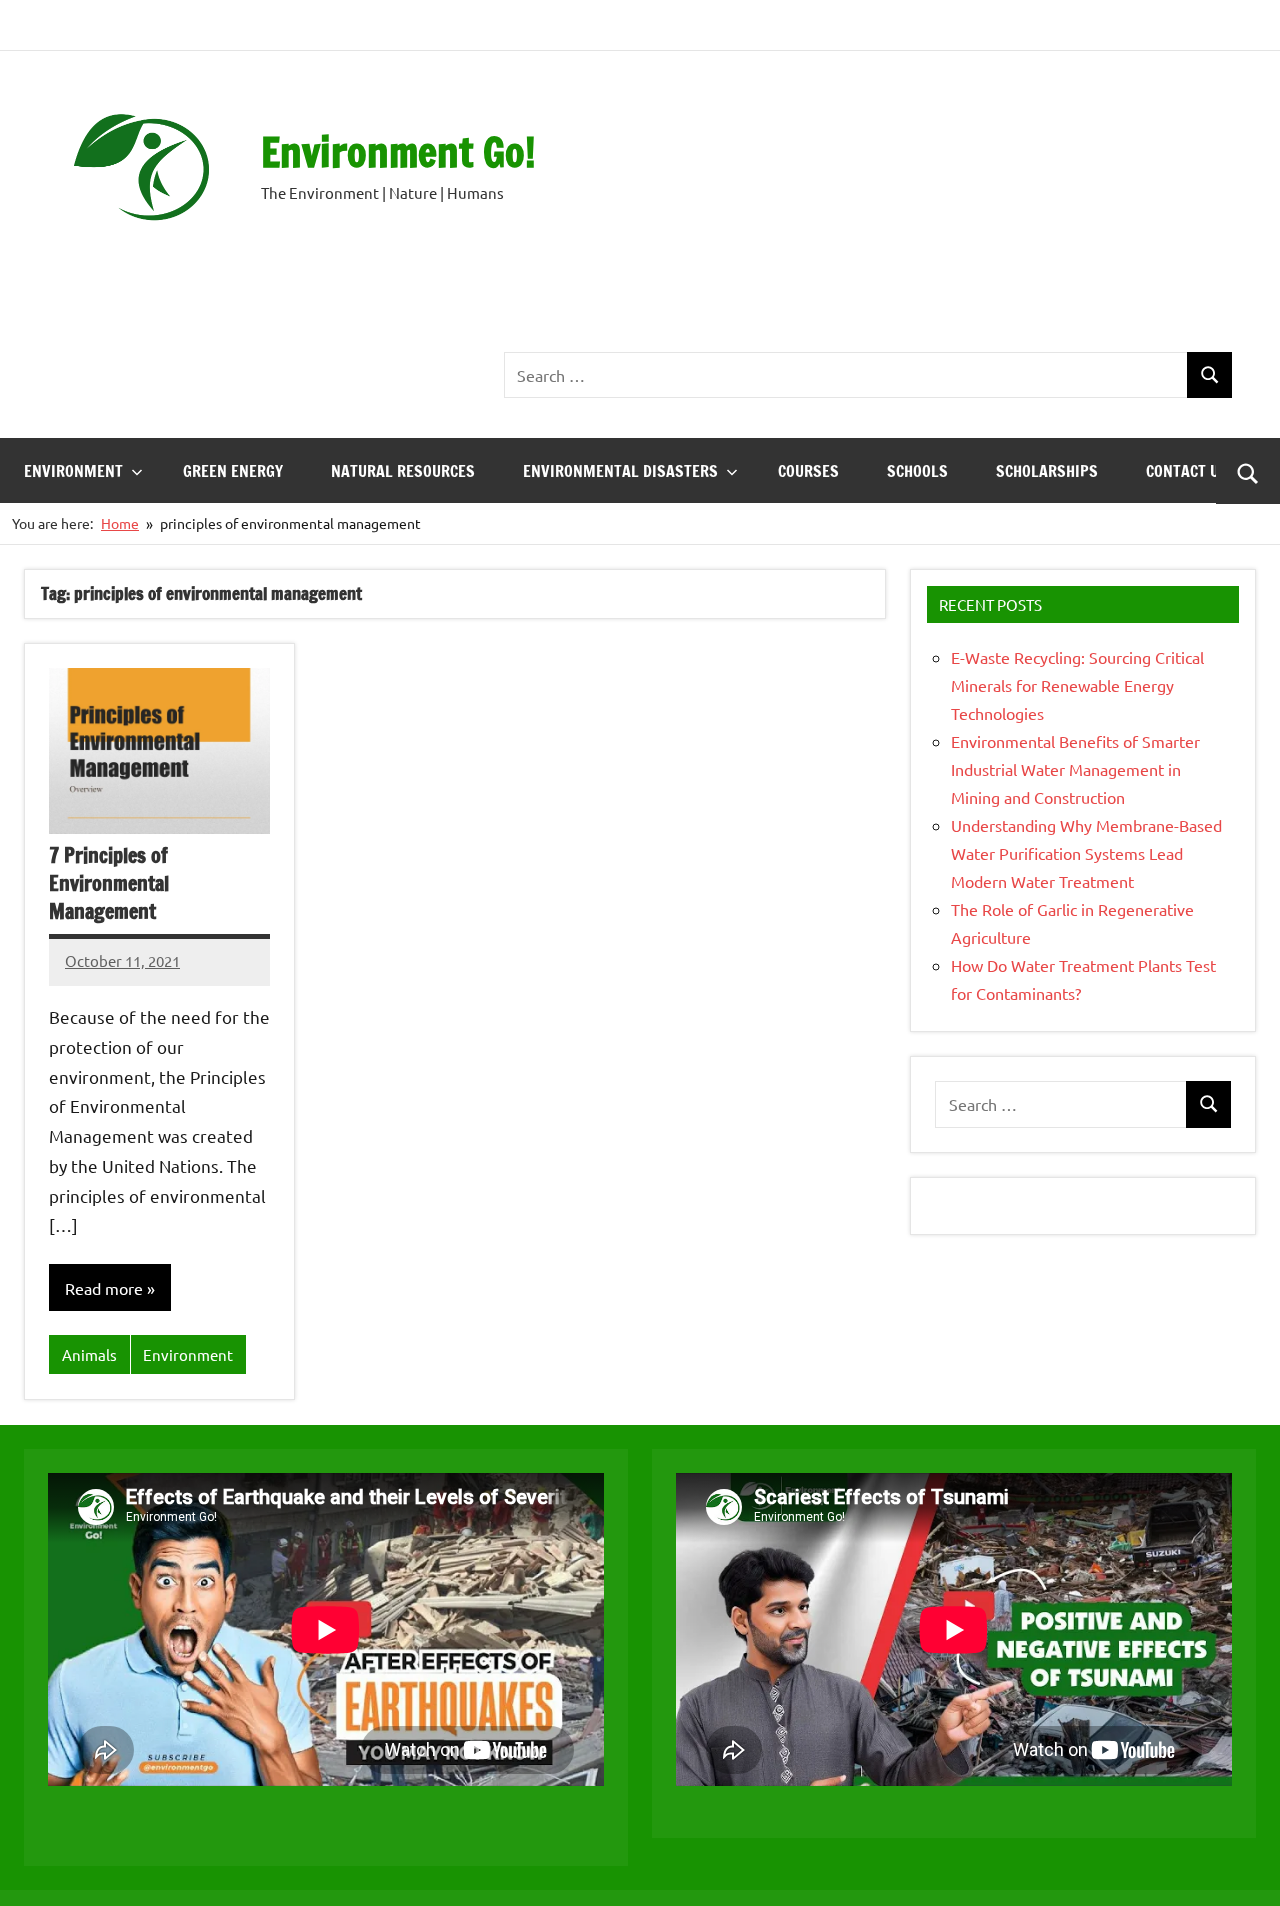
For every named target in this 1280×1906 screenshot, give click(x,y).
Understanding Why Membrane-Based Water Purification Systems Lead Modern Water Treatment (1086, 853)
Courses (808, 471)
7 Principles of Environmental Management (109, 883)
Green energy (233, 471)
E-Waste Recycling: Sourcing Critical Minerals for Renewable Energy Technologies (1077, 685)
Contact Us (1187, 471)
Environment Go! (398, 151)
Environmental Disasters (620, 471)
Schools (917, 471)
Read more (104, 1288)
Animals (89, 1354)
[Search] (1209, 375)
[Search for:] (846, 375)
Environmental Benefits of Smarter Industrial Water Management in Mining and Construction (1075, 769)
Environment (73, 471)
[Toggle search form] (1248, 471)
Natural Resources (403, 471)
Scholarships (1047, 471)
